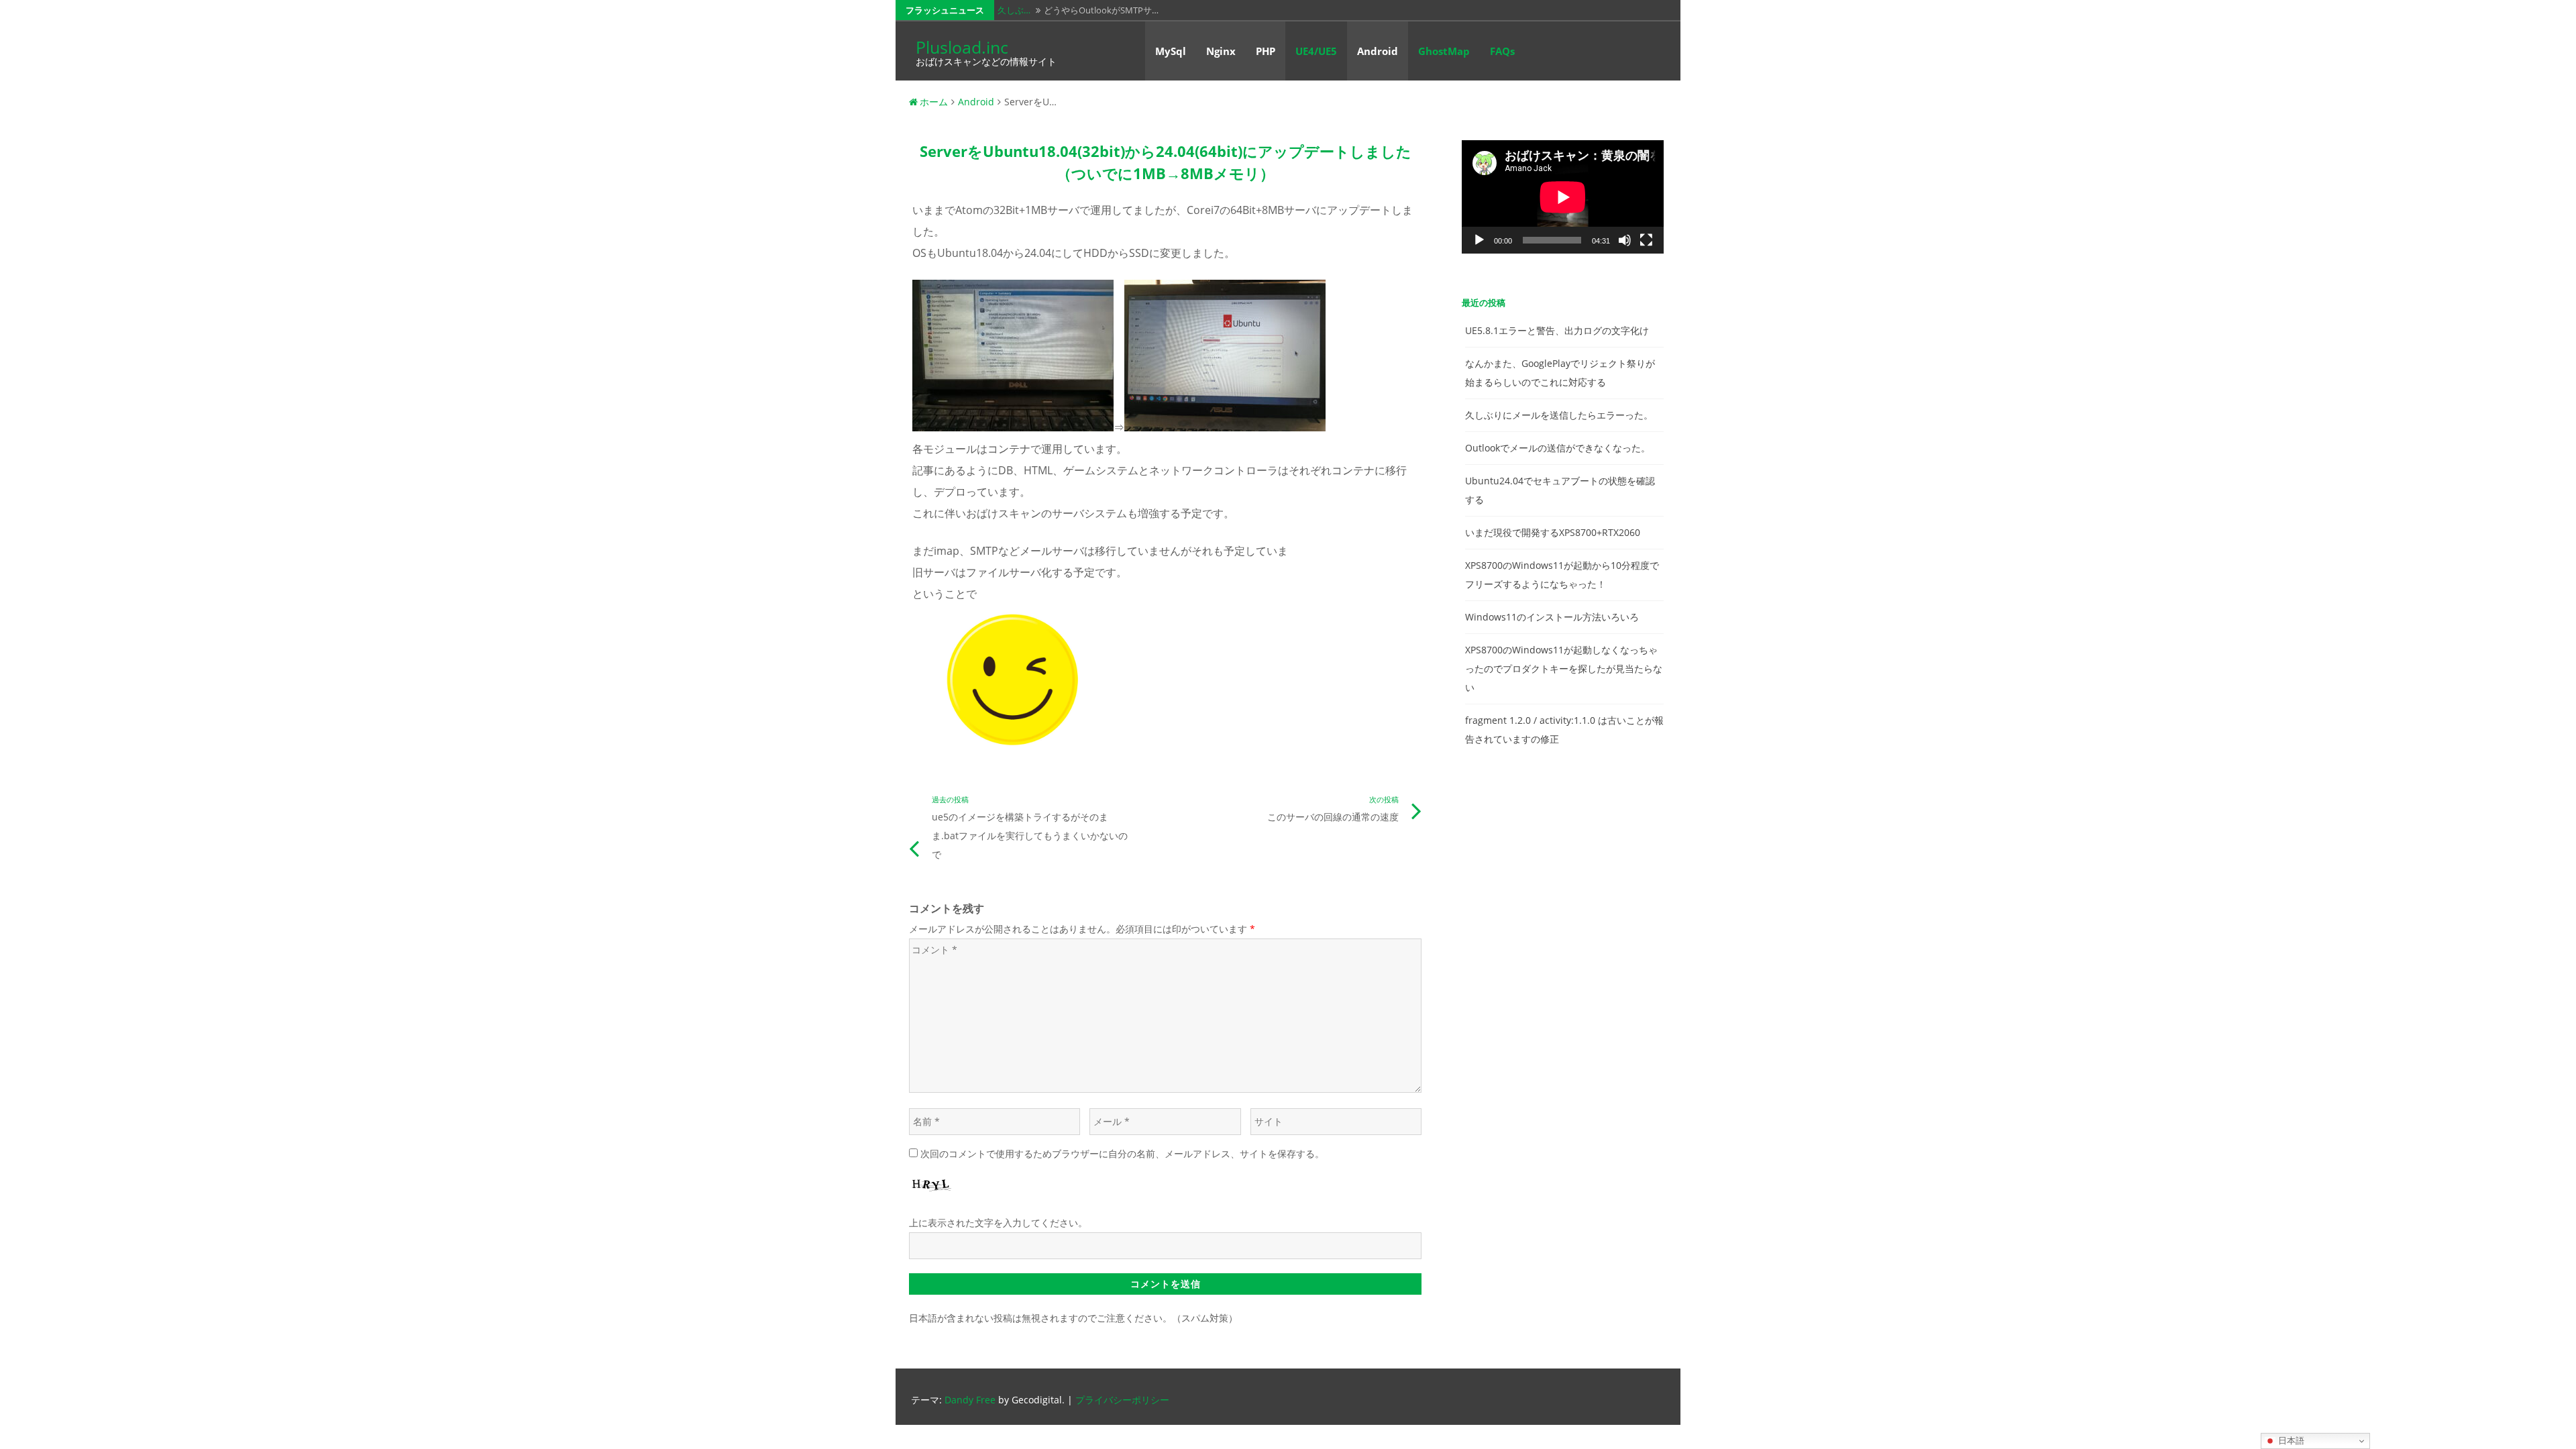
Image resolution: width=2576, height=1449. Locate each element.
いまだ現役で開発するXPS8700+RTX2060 (1553, 532)
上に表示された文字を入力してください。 (998, 1223)
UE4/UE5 (1316, 51)
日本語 (2290, 1441)
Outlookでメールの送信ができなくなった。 (1558, 448)
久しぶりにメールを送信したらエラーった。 (1559, 415)
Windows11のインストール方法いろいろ (1552, 617)
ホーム (934, 102)
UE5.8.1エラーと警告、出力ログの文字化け (1557, 330)
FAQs (1502, 51)
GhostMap (1444, 51)
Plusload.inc (962, 47)
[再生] (1479, 240)
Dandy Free (970, 1400)
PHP (1266, 51)
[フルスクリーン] (1646, 240)
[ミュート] (1625, 240)
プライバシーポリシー (1122, 1400)
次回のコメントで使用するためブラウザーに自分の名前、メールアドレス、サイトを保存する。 (1122, 1153)
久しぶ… (1014, 10)
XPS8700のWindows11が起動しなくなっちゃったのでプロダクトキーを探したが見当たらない (1564, 668)
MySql (1171, 51)
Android (1378, 51)
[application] (1563, 197)
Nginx (1221, 51)
